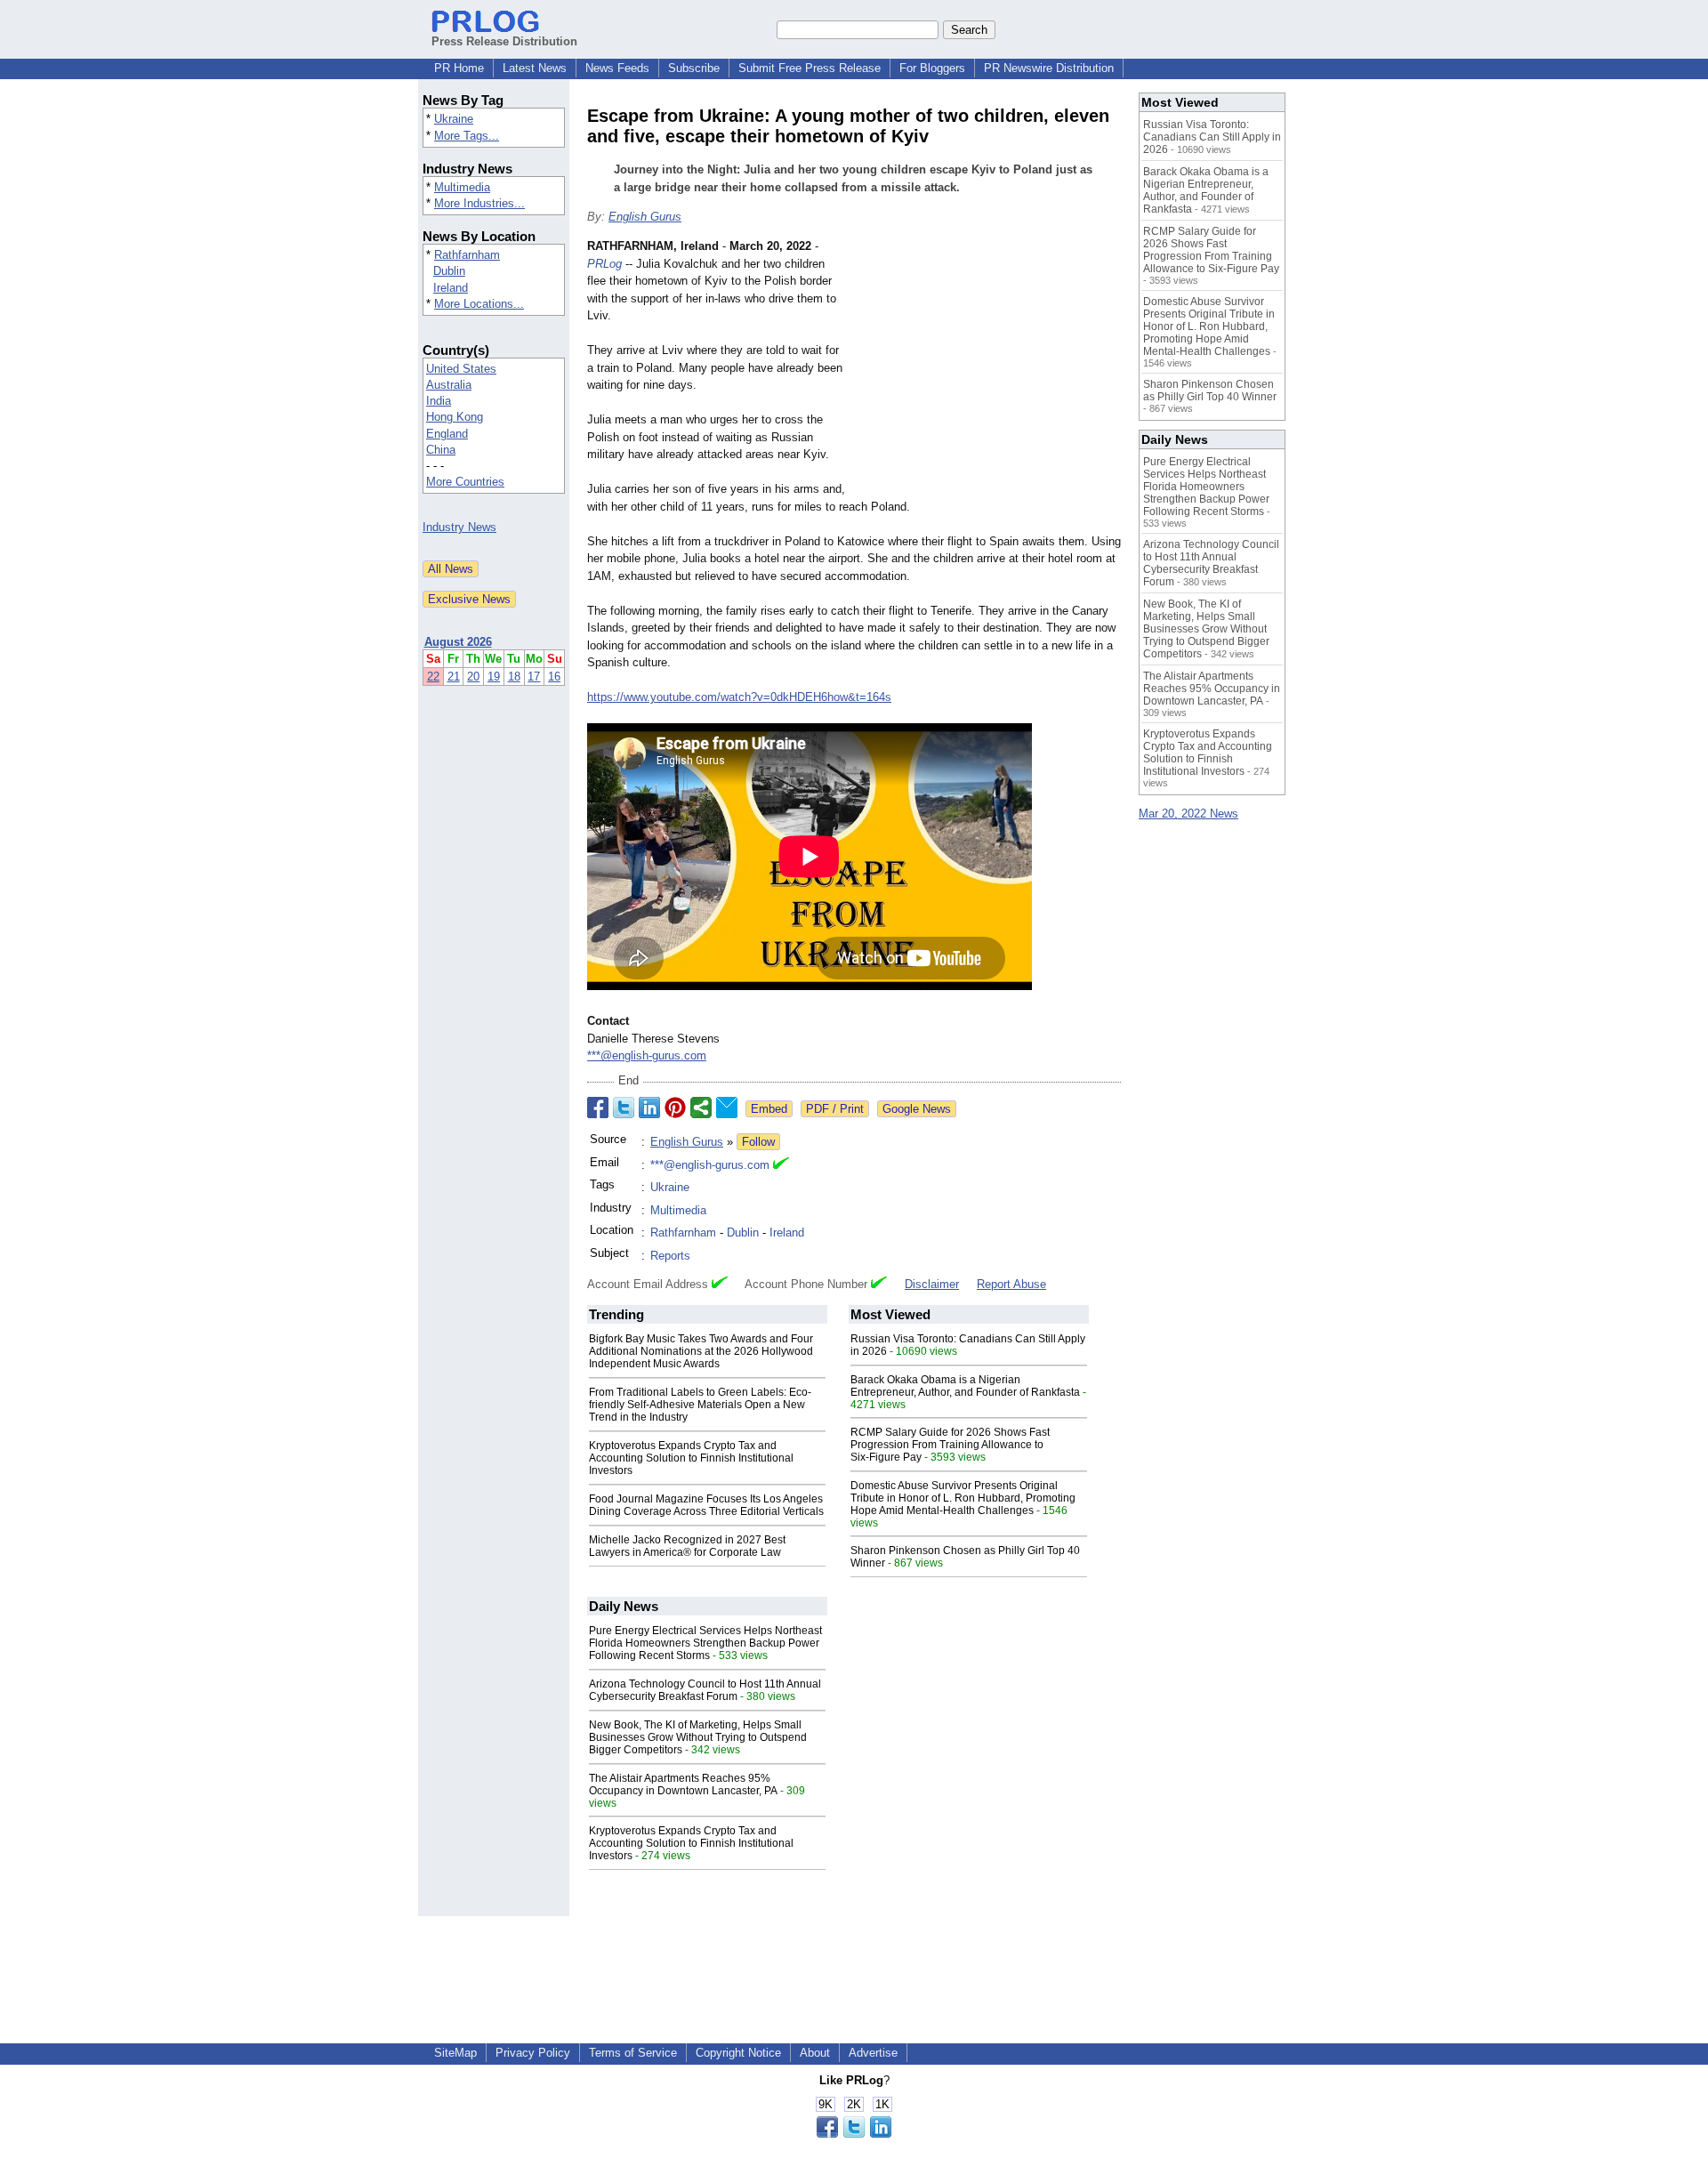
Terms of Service (633, 2053)
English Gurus (645, 217)
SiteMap (455, 2053)
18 (514, 677)
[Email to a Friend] (727, 1108)
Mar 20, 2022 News (1188, 814)
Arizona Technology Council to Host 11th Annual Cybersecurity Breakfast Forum (705, 1690)
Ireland (451, 288)
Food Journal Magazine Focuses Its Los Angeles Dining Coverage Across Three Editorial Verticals (706, 1505)
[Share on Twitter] (624, 1108)
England (447, 434)
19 (494, 677)
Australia (449, 385)
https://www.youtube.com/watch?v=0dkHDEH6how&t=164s (739, 697)
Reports (670, 1256)
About (815, 2053)
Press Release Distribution (504, 41)
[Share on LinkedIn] (649, 1108)
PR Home (459, 68)
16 (554, 677)
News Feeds (617, 68)
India (439, 401)
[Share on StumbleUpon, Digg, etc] (701, 1108)
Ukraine (454, 119)
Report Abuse (1011, 1284)
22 (433, 677)
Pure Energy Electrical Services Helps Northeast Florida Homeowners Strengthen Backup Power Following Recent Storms (705, 1643)
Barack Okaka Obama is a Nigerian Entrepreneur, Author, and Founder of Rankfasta (965, 1386)
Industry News (459, 527)
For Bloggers (932, 68)
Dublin (449, 271)
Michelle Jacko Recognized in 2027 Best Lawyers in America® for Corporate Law (687, 1546)
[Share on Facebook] (598, 1108)
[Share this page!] (854, 2134)
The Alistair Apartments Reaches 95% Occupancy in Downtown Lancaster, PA (683, 1784)
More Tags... (467, 136)
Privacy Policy (533, 2053)
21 (454, 677)
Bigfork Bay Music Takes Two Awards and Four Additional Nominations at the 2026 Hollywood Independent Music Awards (701, 1351)
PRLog (604, 264)
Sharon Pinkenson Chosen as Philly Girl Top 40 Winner (1210, 391)
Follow (758, 1142)
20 (473, 677)
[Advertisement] (987, 368)
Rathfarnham (467, 255)
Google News (917, 1109)
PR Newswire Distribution (1049, 68)
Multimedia (462, 187)
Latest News (535, 68)
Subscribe (694, 68)
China (441, 450)
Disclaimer (932, 1284)
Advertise (873, 2053)
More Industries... (479, 203)
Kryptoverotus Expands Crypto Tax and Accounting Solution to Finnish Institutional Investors (691, 1458)
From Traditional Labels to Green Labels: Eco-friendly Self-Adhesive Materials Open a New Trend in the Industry (700, 1405)
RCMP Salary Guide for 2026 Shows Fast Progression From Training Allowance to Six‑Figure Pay (950, 1445)
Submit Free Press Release (810, 68)
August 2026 (458, 642)
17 (534, 677)
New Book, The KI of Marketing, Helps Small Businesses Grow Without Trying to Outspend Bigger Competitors (698, 1737)
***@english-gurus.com (647, 1055)
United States (461, 369)
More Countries (465, 482)
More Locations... (479, 304)
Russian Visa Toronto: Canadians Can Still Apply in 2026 (1212, 137)
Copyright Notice (738, 2053)
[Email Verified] (781, 1165)
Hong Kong (455, 417)
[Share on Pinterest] (675, 1108)
